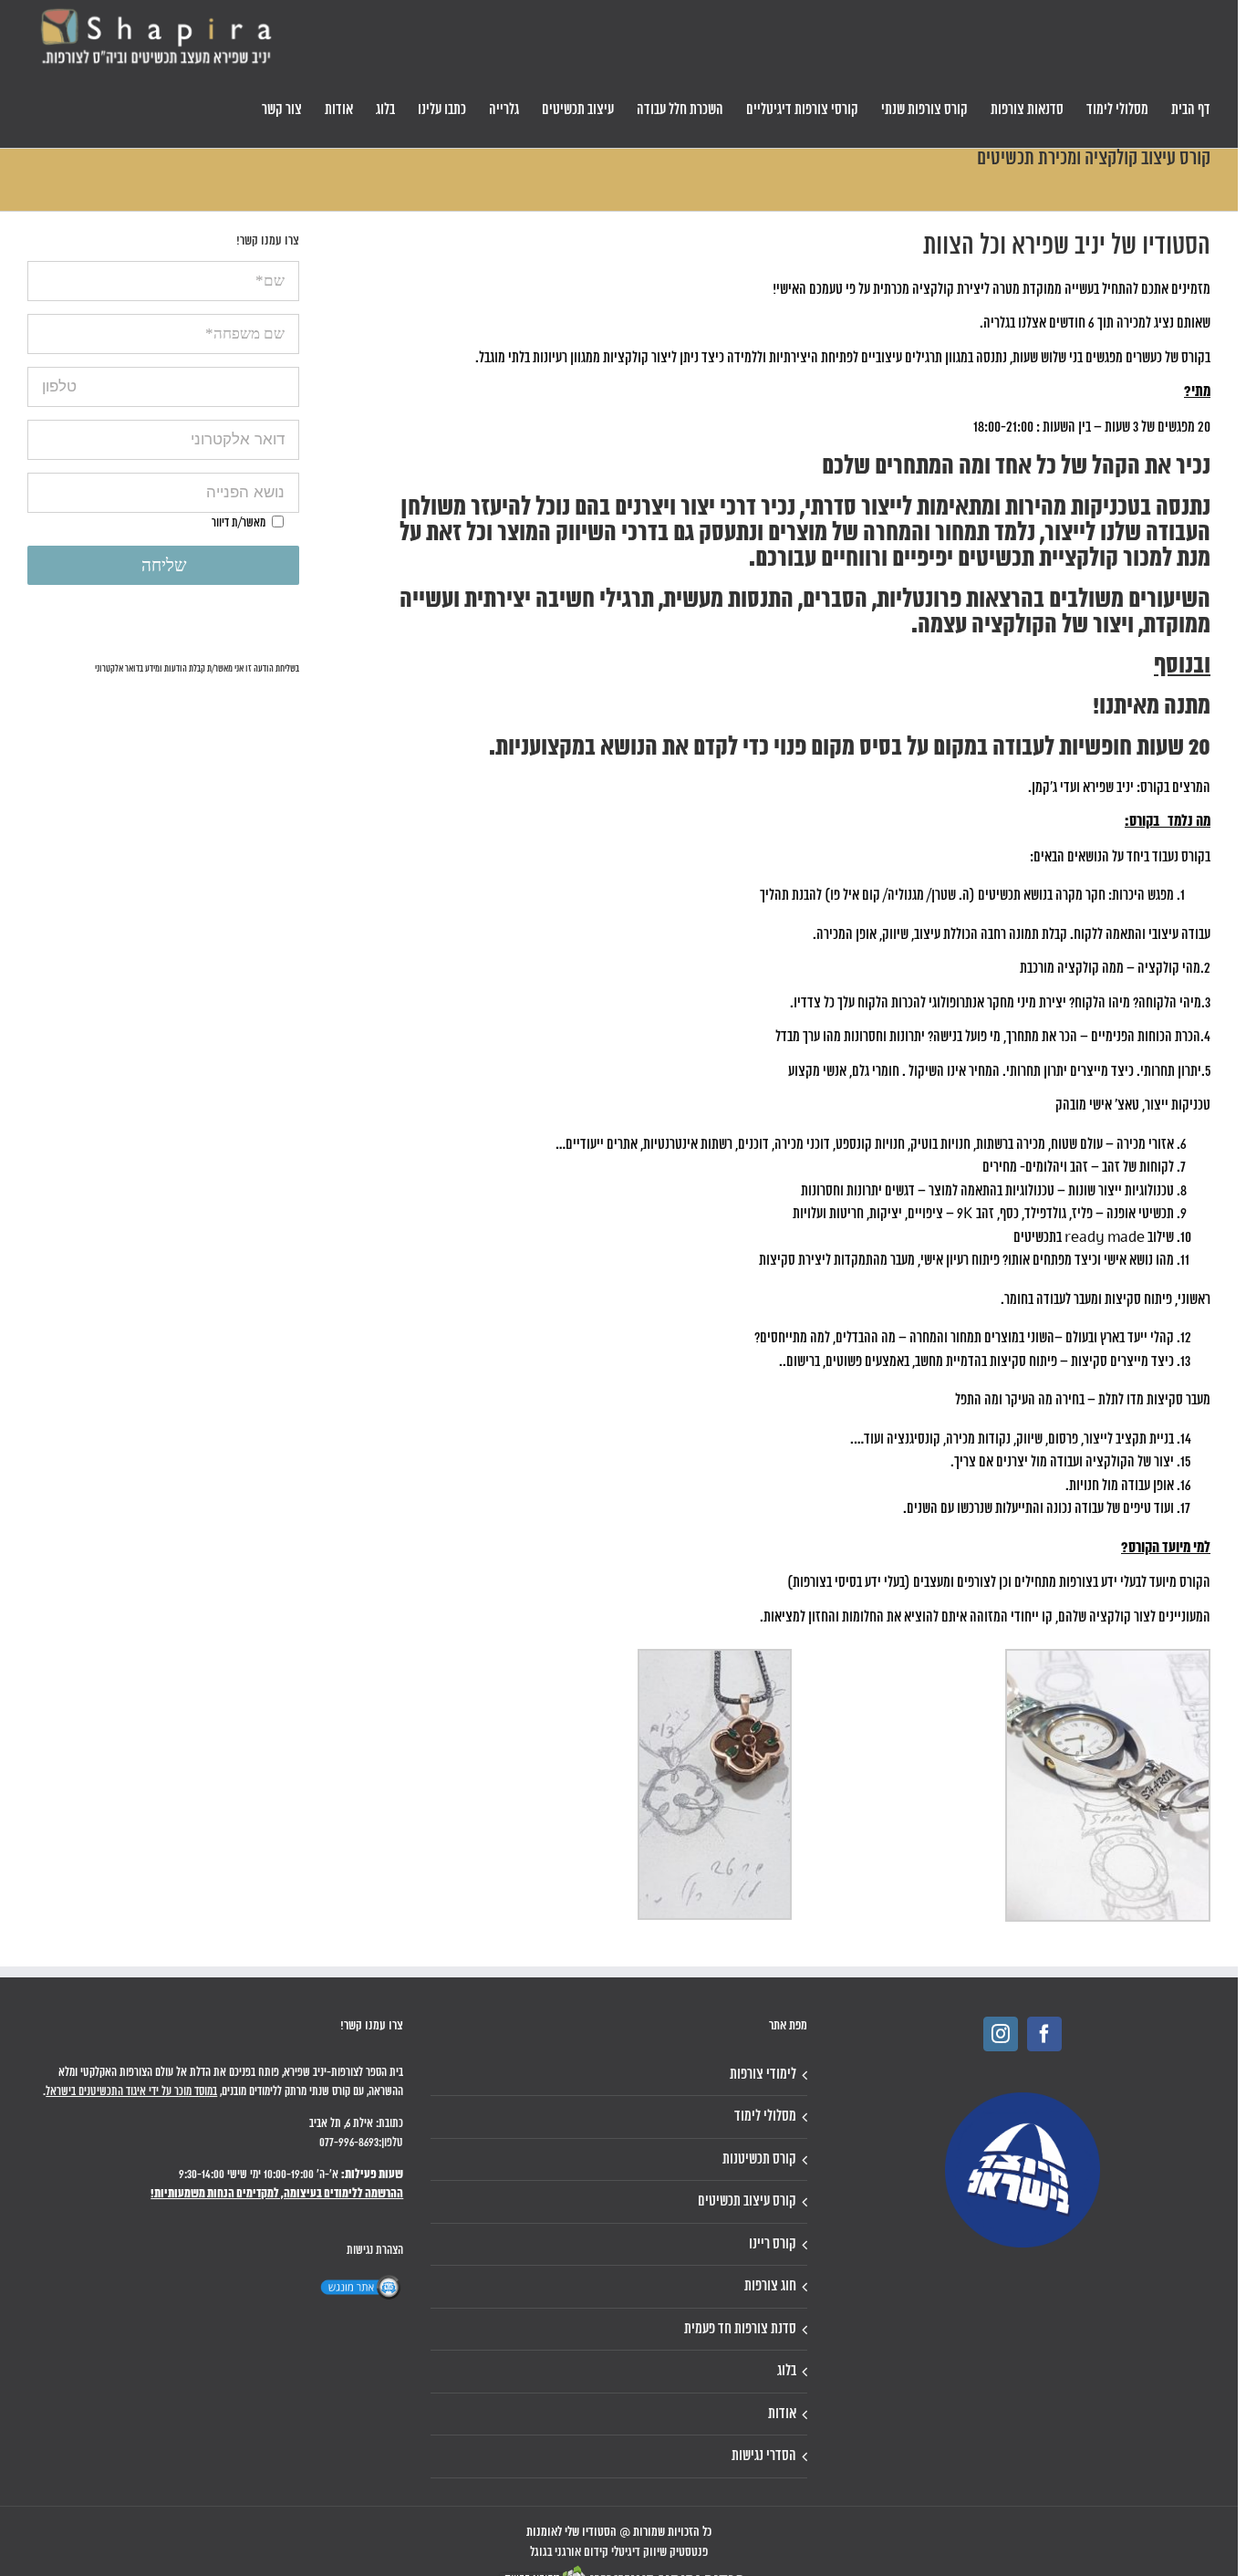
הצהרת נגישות (375, 2251)
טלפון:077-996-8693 (361, 2143)
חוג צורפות (770, 2286)
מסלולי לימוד (765, 2117)
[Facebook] (1044, 2034)
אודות (782, 2414)
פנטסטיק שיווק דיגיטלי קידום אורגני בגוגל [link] (619, 2553)
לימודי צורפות (763, 2075)
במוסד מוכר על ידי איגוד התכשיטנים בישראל (131, 2092)
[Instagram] (1001, 2034)
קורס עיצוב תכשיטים (747, 2201)
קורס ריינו (772, 2244)
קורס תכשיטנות (759, 2159)
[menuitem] (1191, 110)
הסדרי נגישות (763, 2456)
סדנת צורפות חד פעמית (740, 2329)
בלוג (786, 2371)
